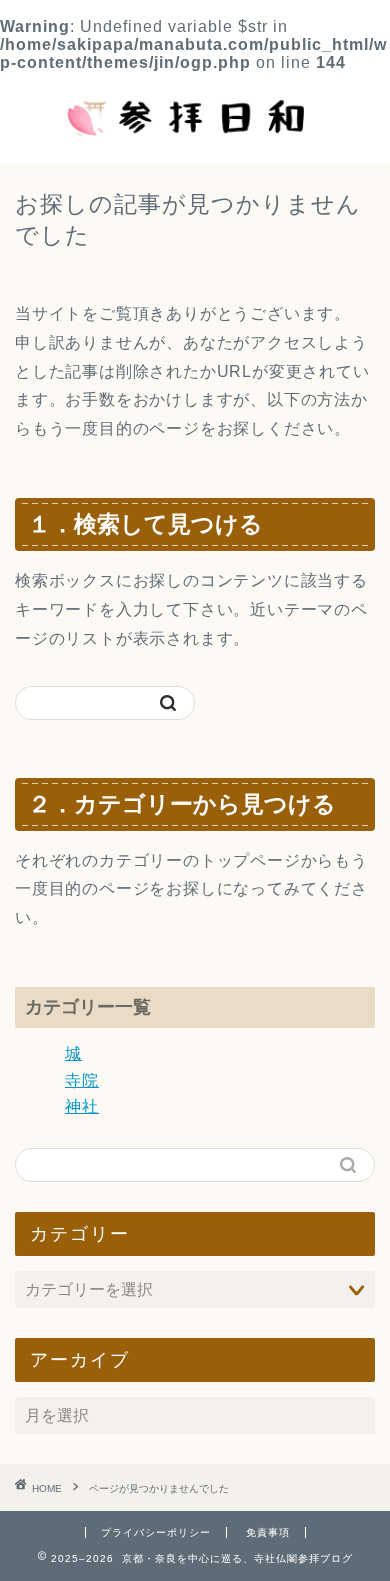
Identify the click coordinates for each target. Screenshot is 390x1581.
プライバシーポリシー (156, 1532)
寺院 (82, 1080)
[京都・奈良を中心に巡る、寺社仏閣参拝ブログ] (195, 144)
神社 (82, 1106)
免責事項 (268, 1532)
